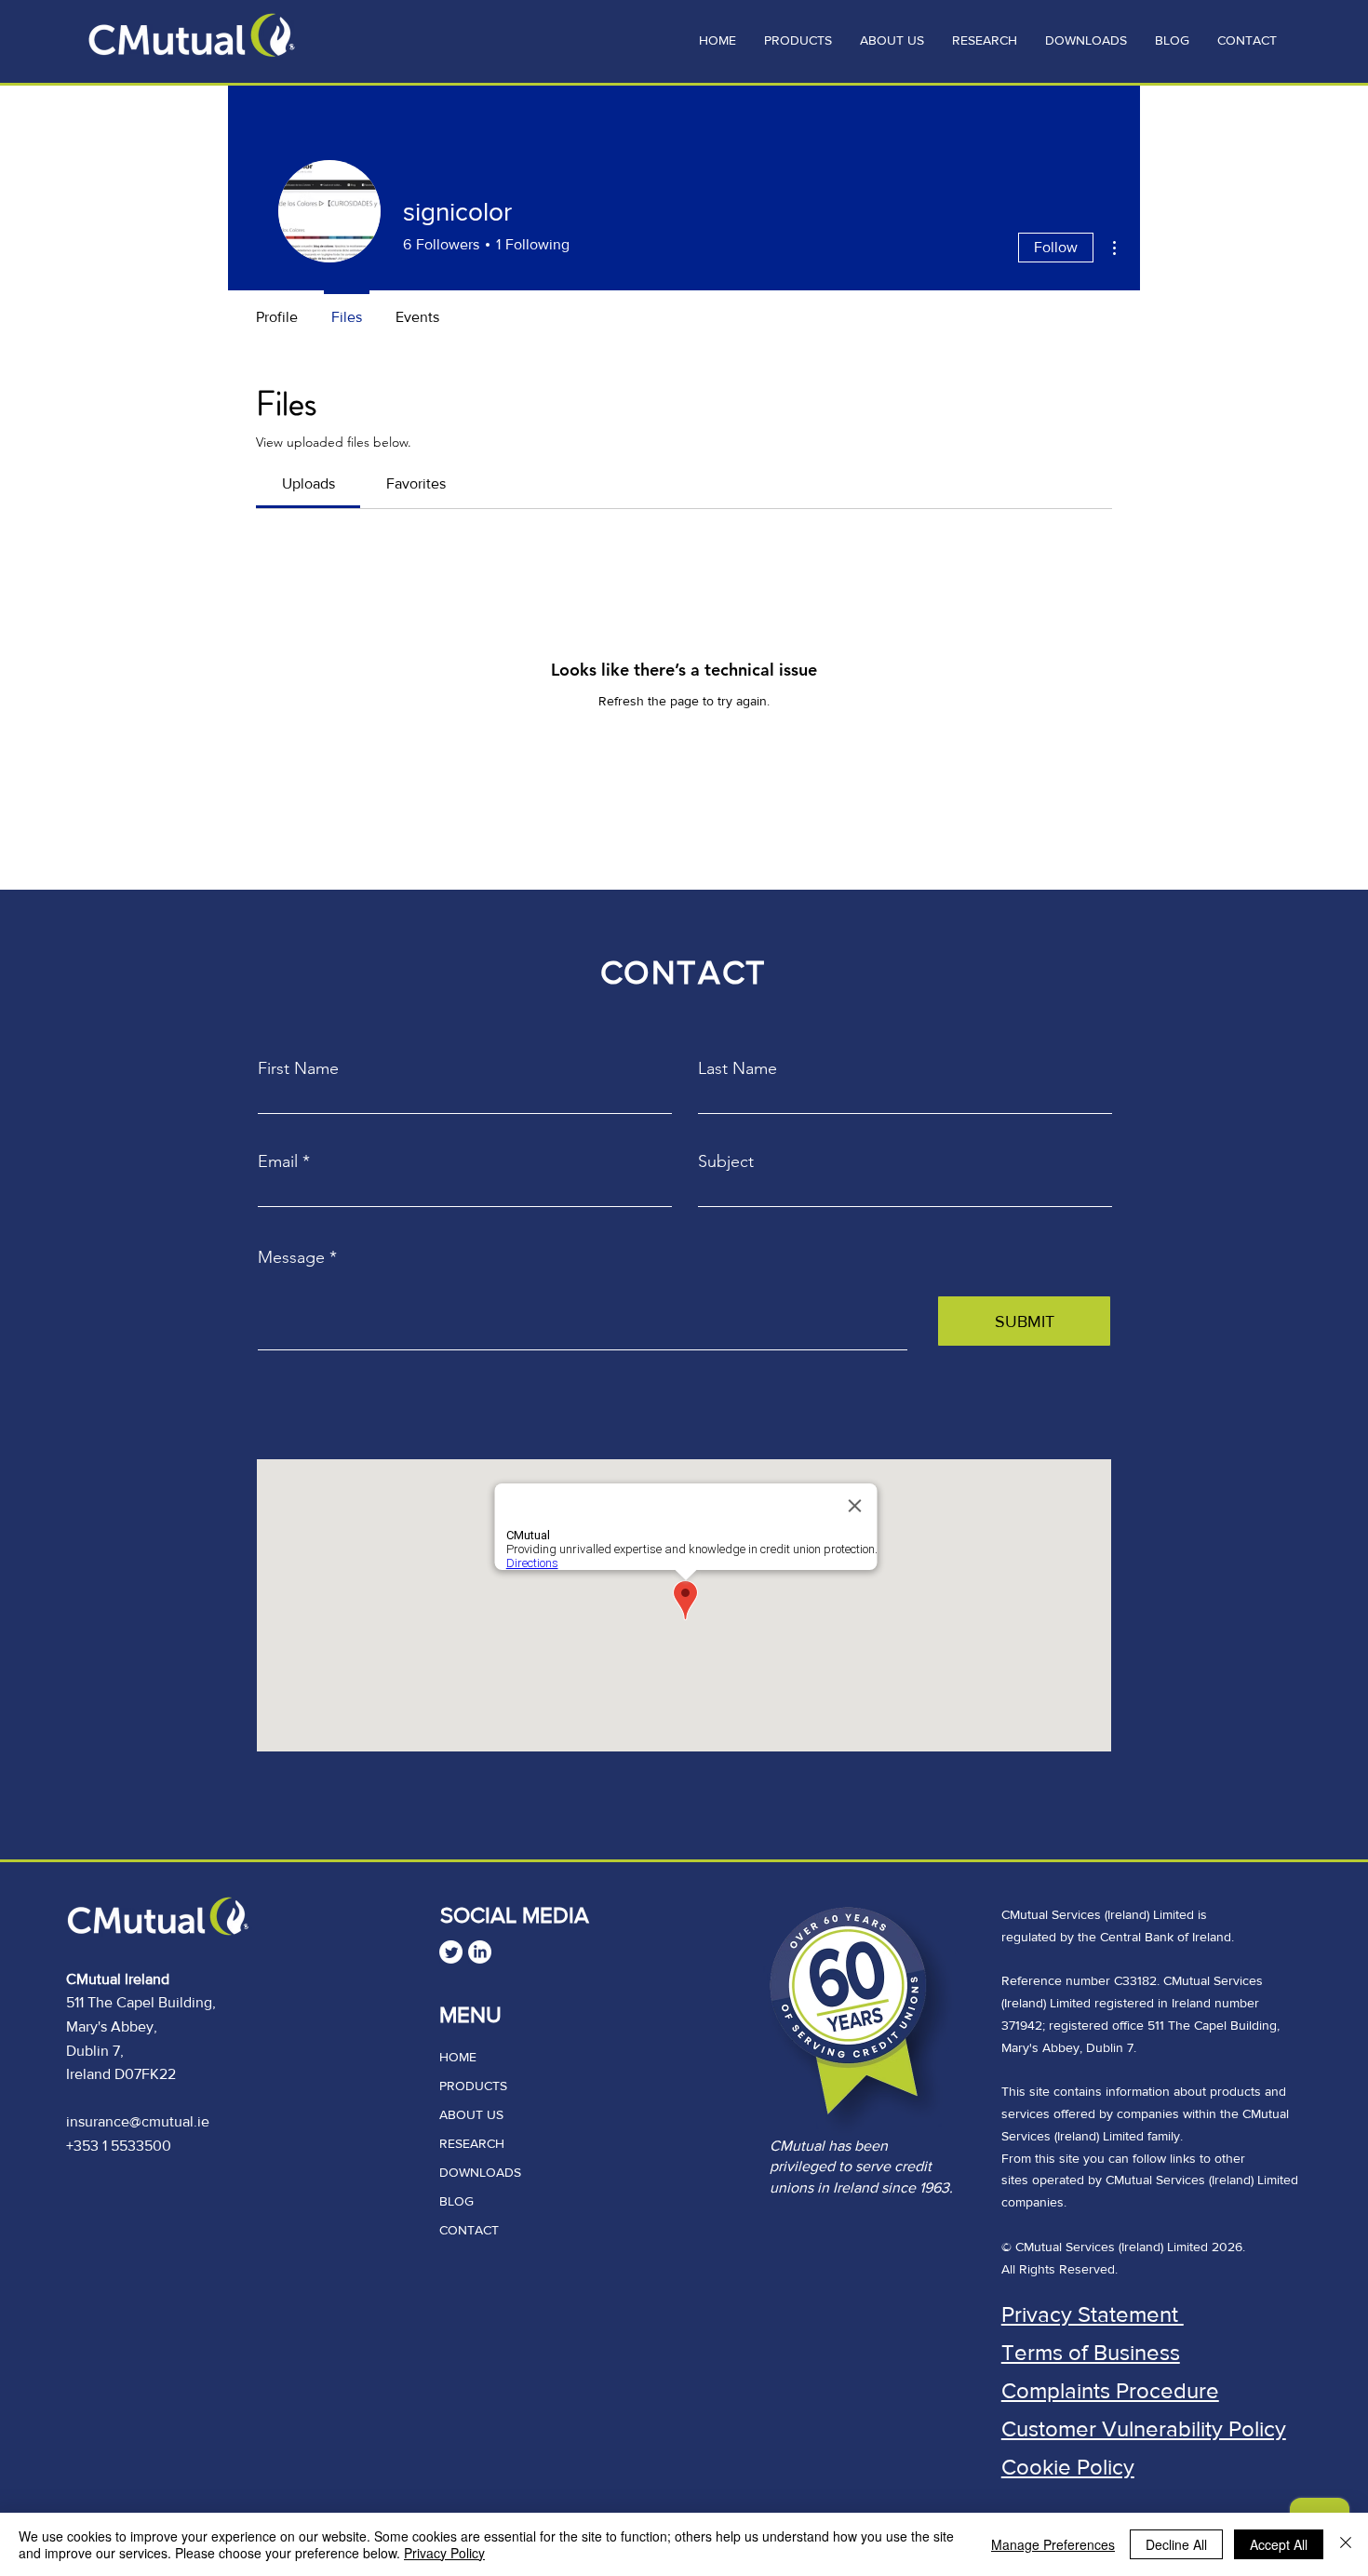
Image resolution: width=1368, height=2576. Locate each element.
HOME (458, 2057)
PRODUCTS (473, 2086)
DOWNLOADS (480, 2172)
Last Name (738, 1068)
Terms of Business (1091, 2352)
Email (278, 1161)
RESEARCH (472, 2143)
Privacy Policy (444, 2553)
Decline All (1176, 2544)
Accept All (1279, 2544)
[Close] (1346, 2544)
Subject (726, 1161)
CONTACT (469, 2230)
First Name (298, 1068)
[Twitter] (451, 1952)
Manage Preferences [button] (1053, 2544)
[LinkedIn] (480, 1952)
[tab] (308, 484)
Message (291, 1257)
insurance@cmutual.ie (138, 2121)
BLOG (456, 2201)
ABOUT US (471, 2114)
